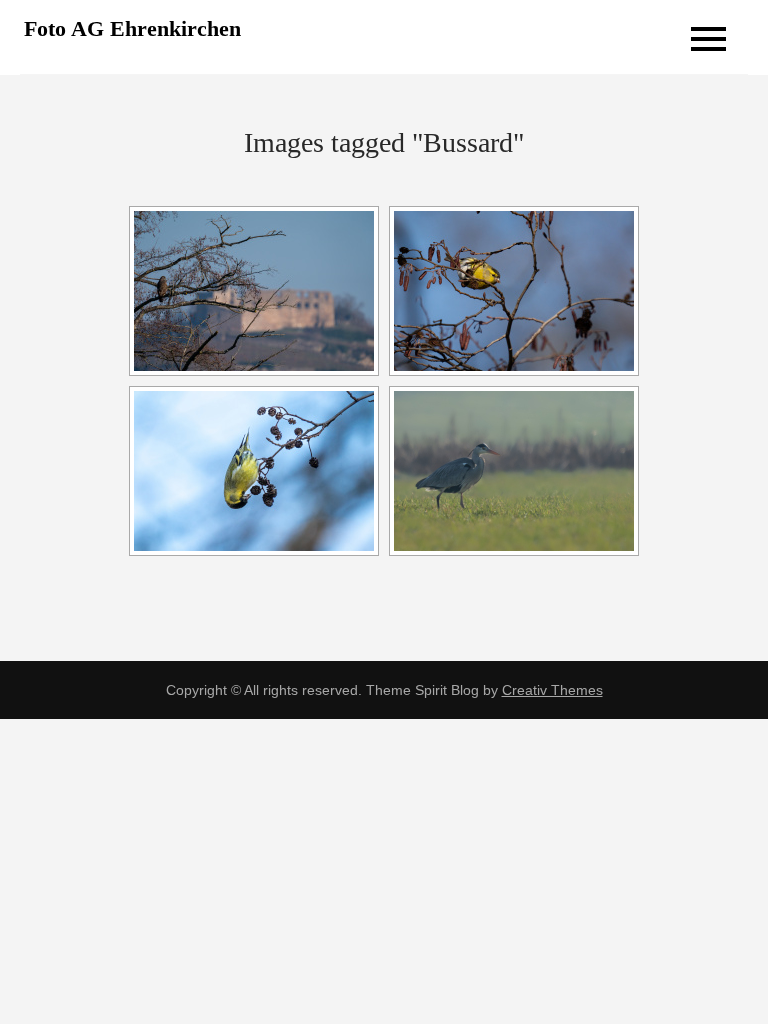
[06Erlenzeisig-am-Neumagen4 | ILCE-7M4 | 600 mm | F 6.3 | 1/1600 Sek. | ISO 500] (254, 471)
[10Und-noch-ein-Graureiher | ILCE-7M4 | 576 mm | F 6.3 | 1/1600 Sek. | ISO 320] (514, 471)
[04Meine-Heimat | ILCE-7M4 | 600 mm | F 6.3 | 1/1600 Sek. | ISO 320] (254, 291)
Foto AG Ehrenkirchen (132, 28)
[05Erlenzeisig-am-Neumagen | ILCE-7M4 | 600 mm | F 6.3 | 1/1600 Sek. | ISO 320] (514, 291)
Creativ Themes (552, 690)
